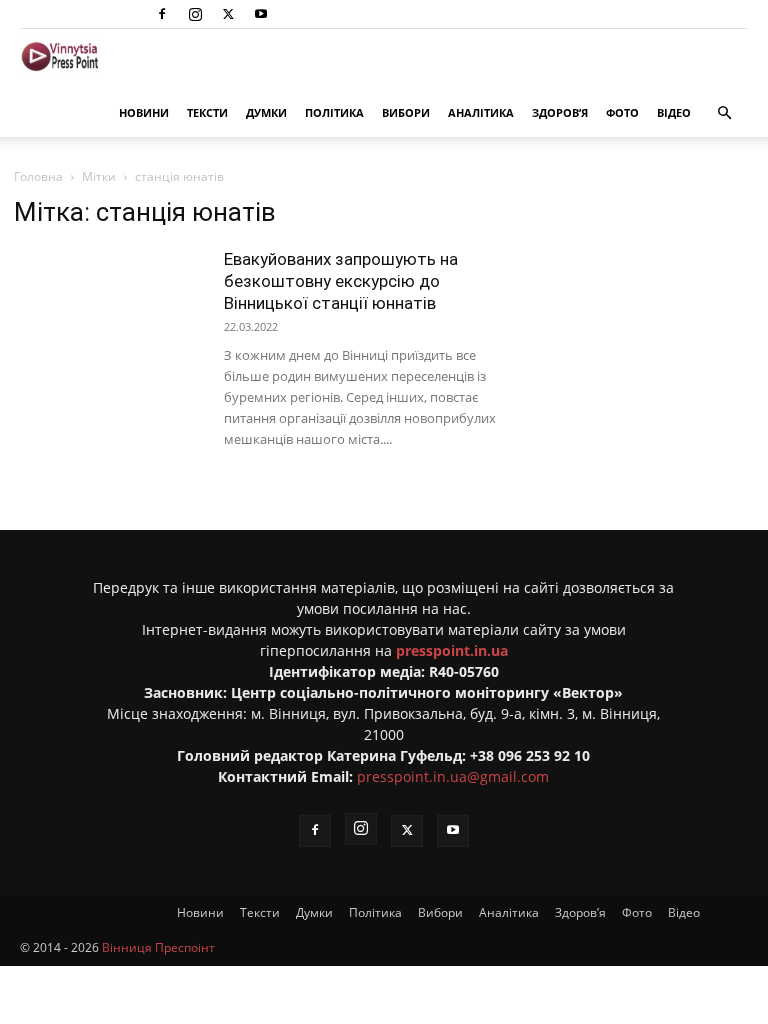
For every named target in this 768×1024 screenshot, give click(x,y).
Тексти (207, 112)
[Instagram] (195, 14)
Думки (266, 112)
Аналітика (481, 112)
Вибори (406, 112)
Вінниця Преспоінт (158, 947)
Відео (674, 112)
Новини (144, 112)
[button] (724, 113)
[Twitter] (228, 14)
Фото (622, 112)
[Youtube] (261, 14)
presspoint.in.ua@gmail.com (453, 776)
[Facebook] (162, 14)
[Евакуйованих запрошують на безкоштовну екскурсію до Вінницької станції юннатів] (109, 313)
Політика (334, 112)
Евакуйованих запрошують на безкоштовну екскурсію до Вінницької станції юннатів (341, 281)
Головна (38, 176)
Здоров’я (560, 112)
